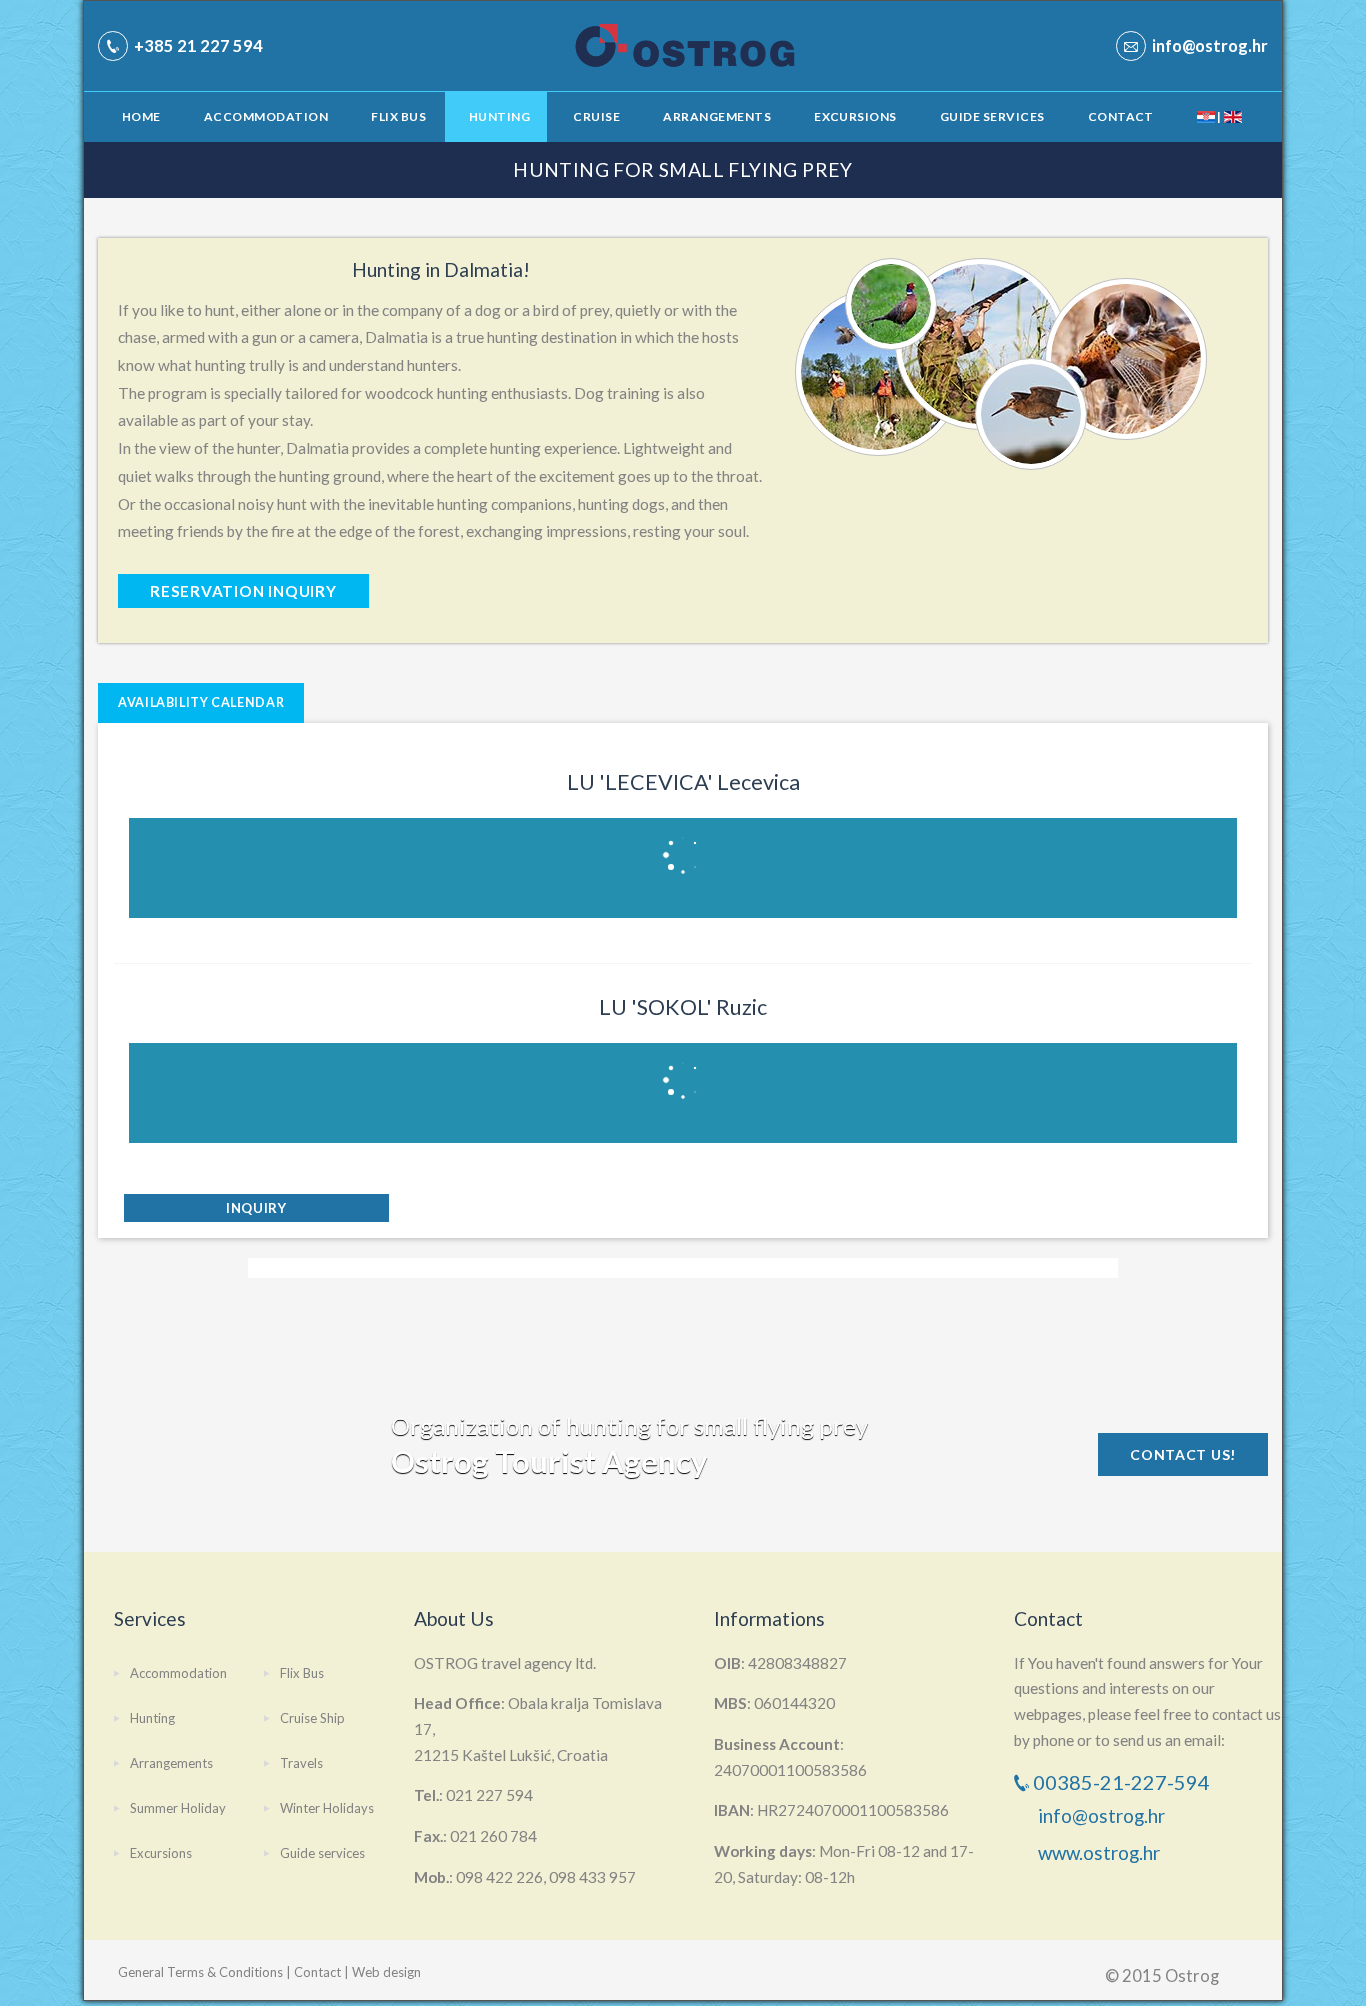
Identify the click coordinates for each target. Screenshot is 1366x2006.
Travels (301, 1763)
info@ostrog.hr (1101, 1815)
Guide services (322, 1853)
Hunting (499, 116)
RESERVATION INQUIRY (243, 591)
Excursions (855, 116)
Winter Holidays (327, 1808)
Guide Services (992, 116)
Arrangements (717, 116)
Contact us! (1183, 1454)
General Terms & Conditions (200, 1972)
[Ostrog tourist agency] (652, 45)
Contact (1121, 116)
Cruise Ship (312, 1718)
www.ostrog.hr (1099, 1852)
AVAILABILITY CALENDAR (201, 702)
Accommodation (266, 116)
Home (141, 116)
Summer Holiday (178, 1808)
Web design (386, 1972)
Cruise (596, 116)
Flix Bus (398, 116)
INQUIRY (256, 1208)
